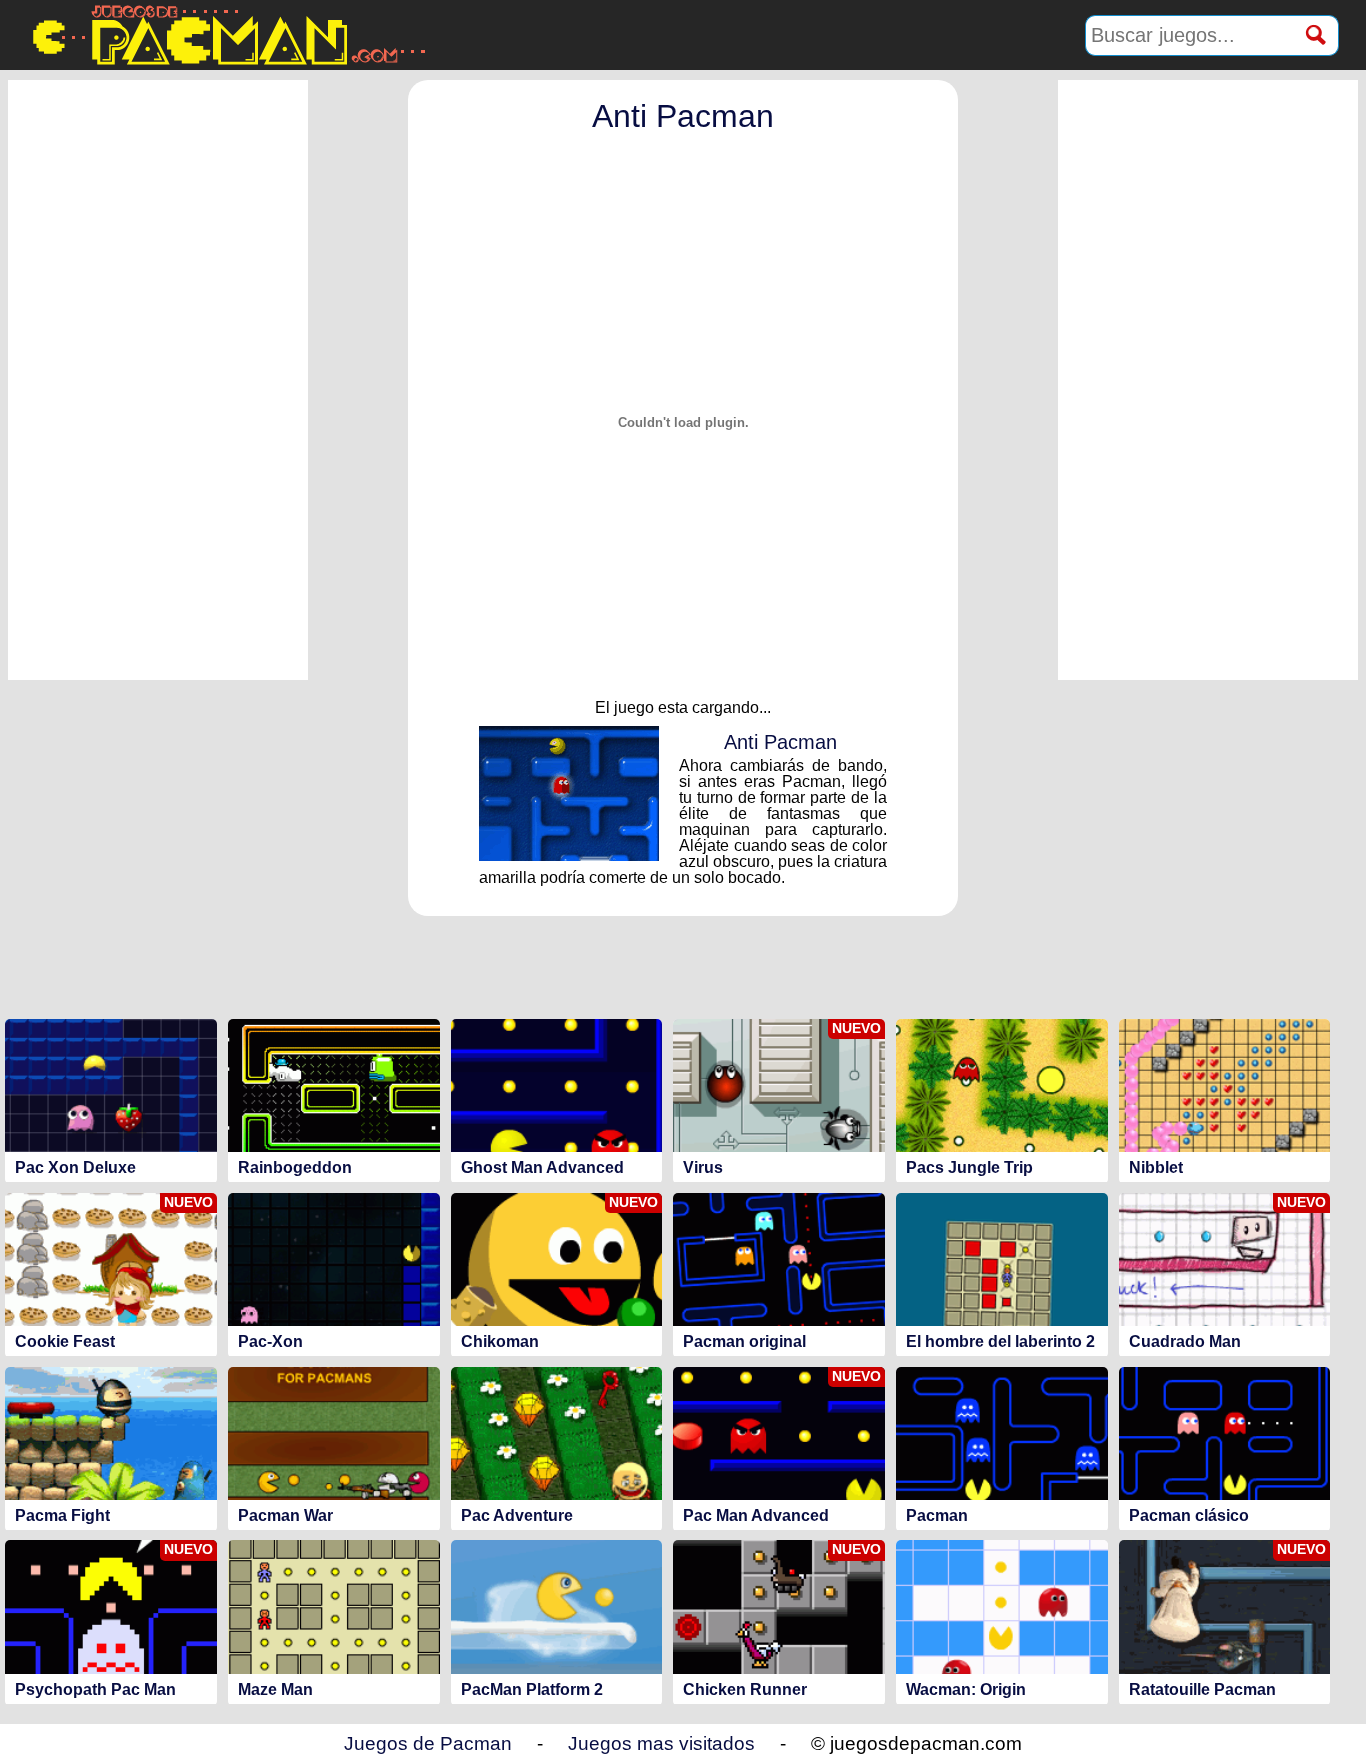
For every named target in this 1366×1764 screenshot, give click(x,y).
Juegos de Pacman (428, 1743)
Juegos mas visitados (661, 1743)
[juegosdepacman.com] (227, 35)
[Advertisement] (158, 380)
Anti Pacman (683, 116)
